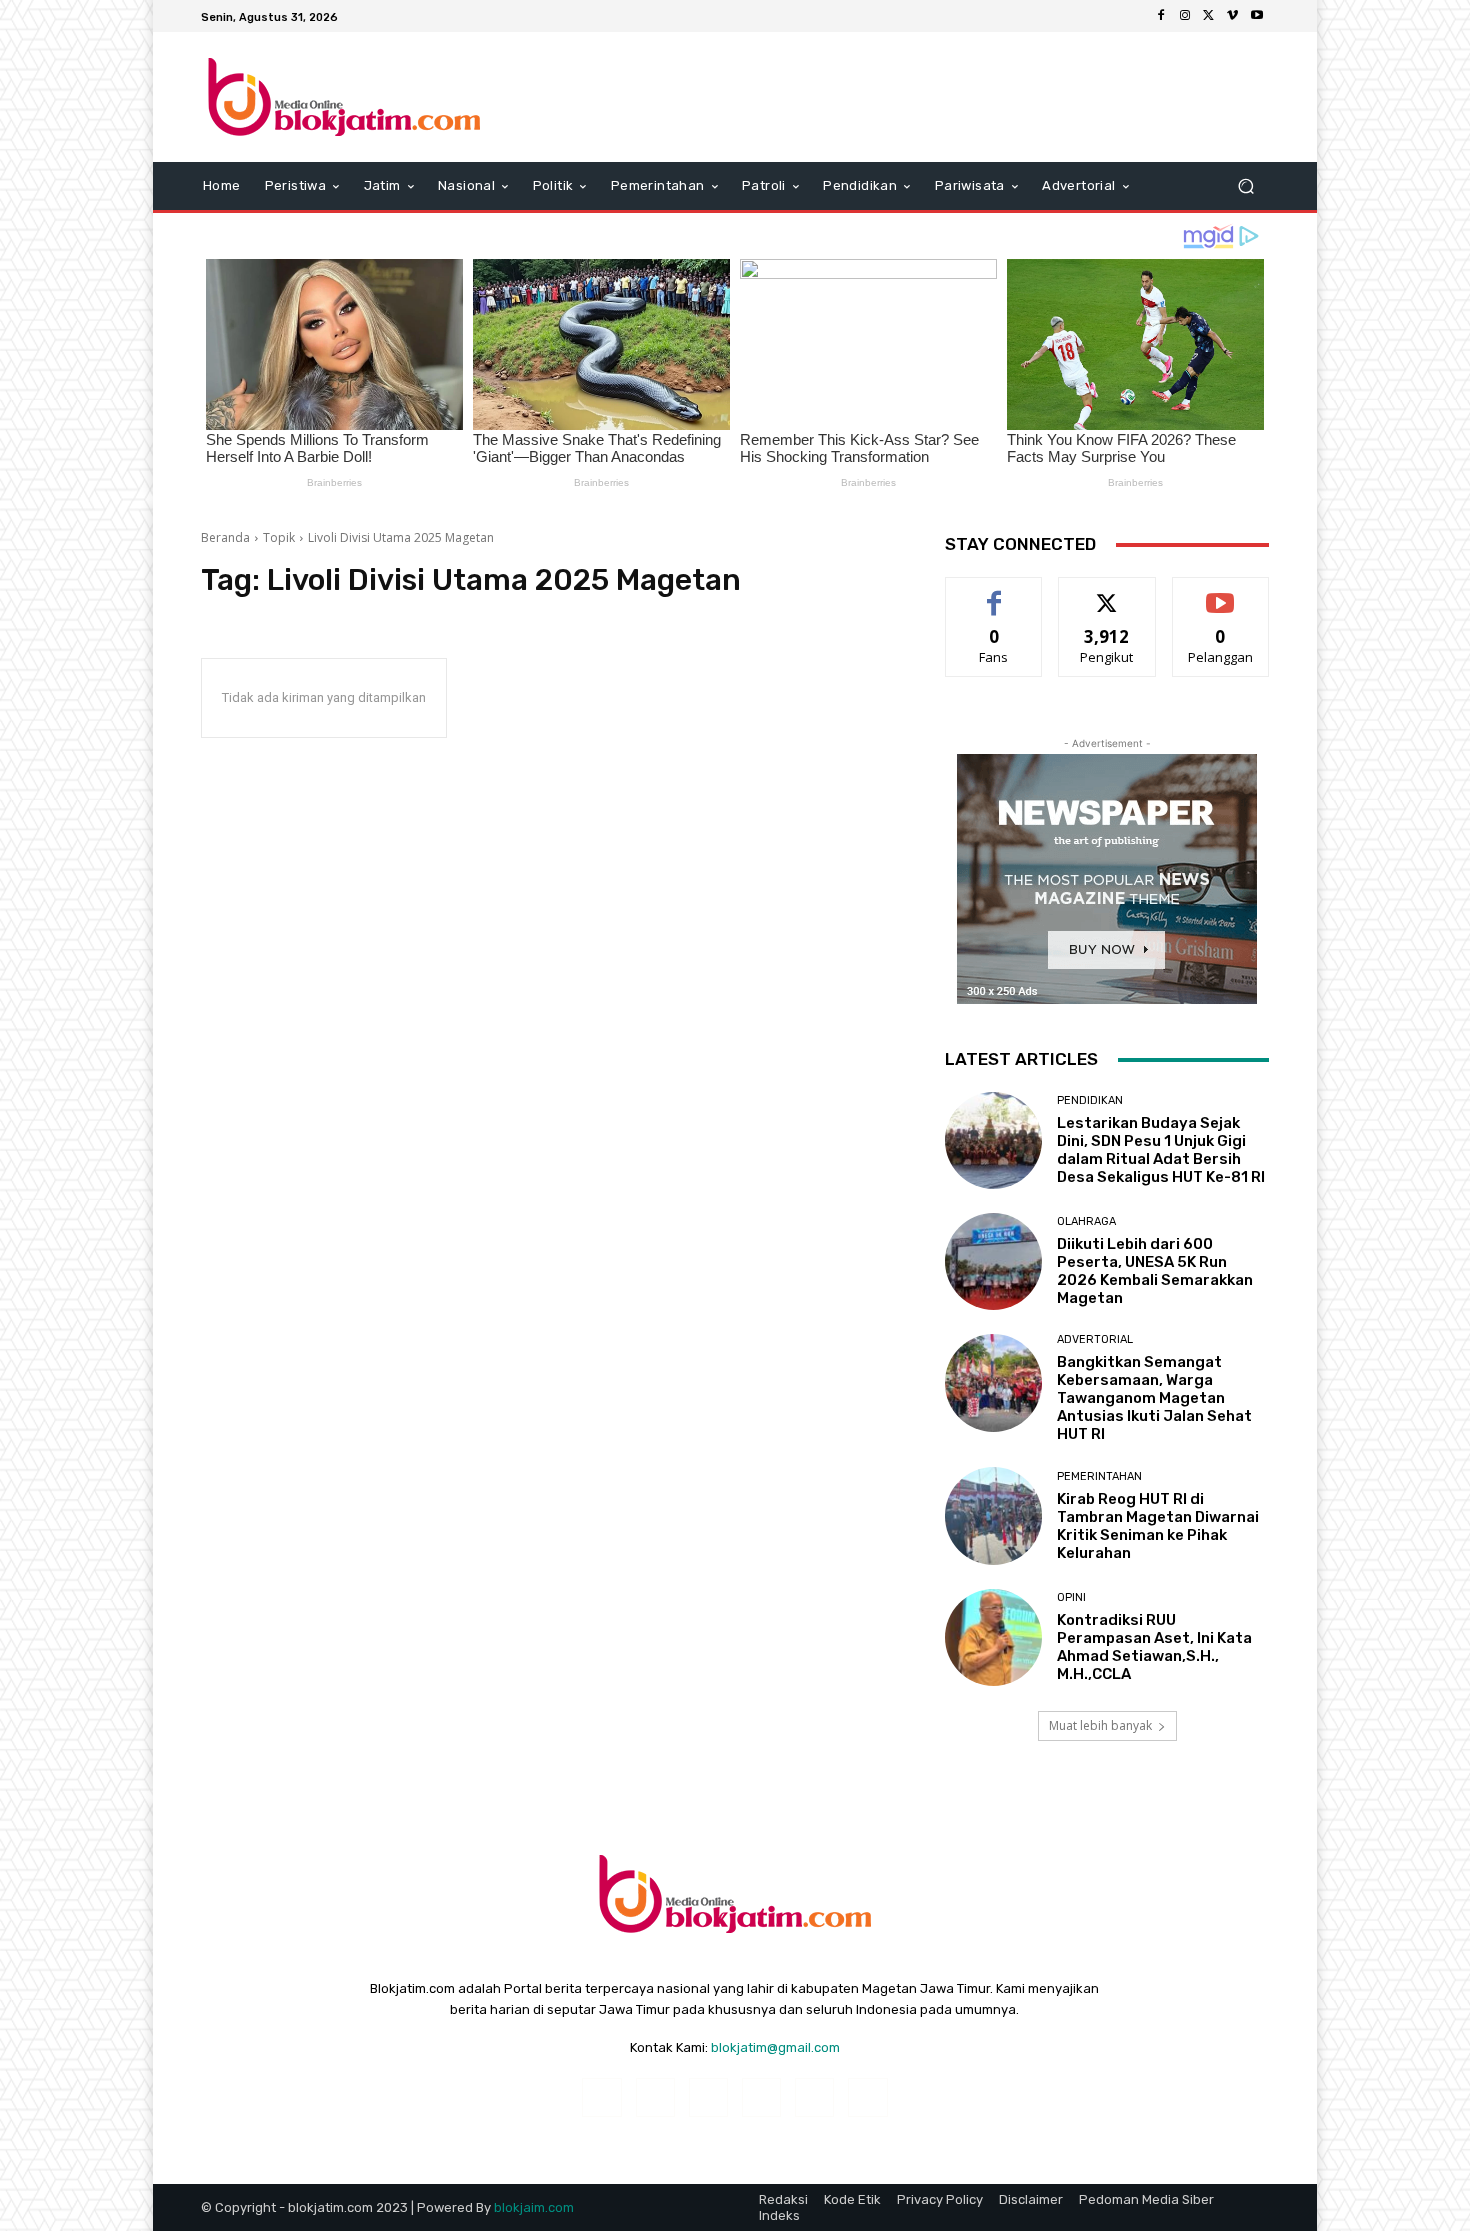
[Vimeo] (1233, 16)
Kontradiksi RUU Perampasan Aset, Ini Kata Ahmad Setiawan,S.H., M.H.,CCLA (1154, 1647)
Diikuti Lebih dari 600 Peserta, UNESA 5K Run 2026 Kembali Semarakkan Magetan (1155, 1271)
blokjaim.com (534, 2207)
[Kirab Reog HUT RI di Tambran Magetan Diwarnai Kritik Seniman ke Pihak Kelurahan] (993, 1515)
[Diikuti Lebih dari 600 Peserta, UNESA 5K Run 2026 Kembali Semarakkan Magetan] (993, 1261)
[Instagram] (1185, 16)
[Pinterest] (761, 2097)
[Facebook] (1161, 16)
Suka (994, 592)
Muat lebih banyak (1100, 1725)
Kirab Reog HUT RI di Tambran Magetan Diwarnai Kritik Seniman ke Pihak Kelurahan (1158, 1526)
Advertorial (1095, 1339)
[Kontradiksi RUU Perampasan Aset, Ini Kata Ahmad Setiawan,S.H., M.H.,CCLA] (993, 1637)
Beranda (225, 537)
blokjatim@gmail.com (775, 2047)
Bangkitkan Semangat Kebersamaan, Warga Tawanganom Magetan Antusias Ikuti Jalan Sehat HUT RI (1154, 1398)
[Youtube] (1257, 16)
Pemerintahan (1099, 1476)
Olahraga (1086, 1221)
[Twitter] (1209, 16)
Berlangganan (1222, 592)
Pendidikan (1090, 1100)
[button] (1245, 186)
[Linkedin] (708, 2097)
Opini (1071, 1597)
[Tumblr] (814, 2097)
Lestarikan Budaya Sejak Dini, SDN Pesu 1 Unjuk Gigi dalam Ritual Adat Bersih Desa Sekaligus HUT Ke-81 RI (1161, 1150)
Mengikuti (1107, 592)
